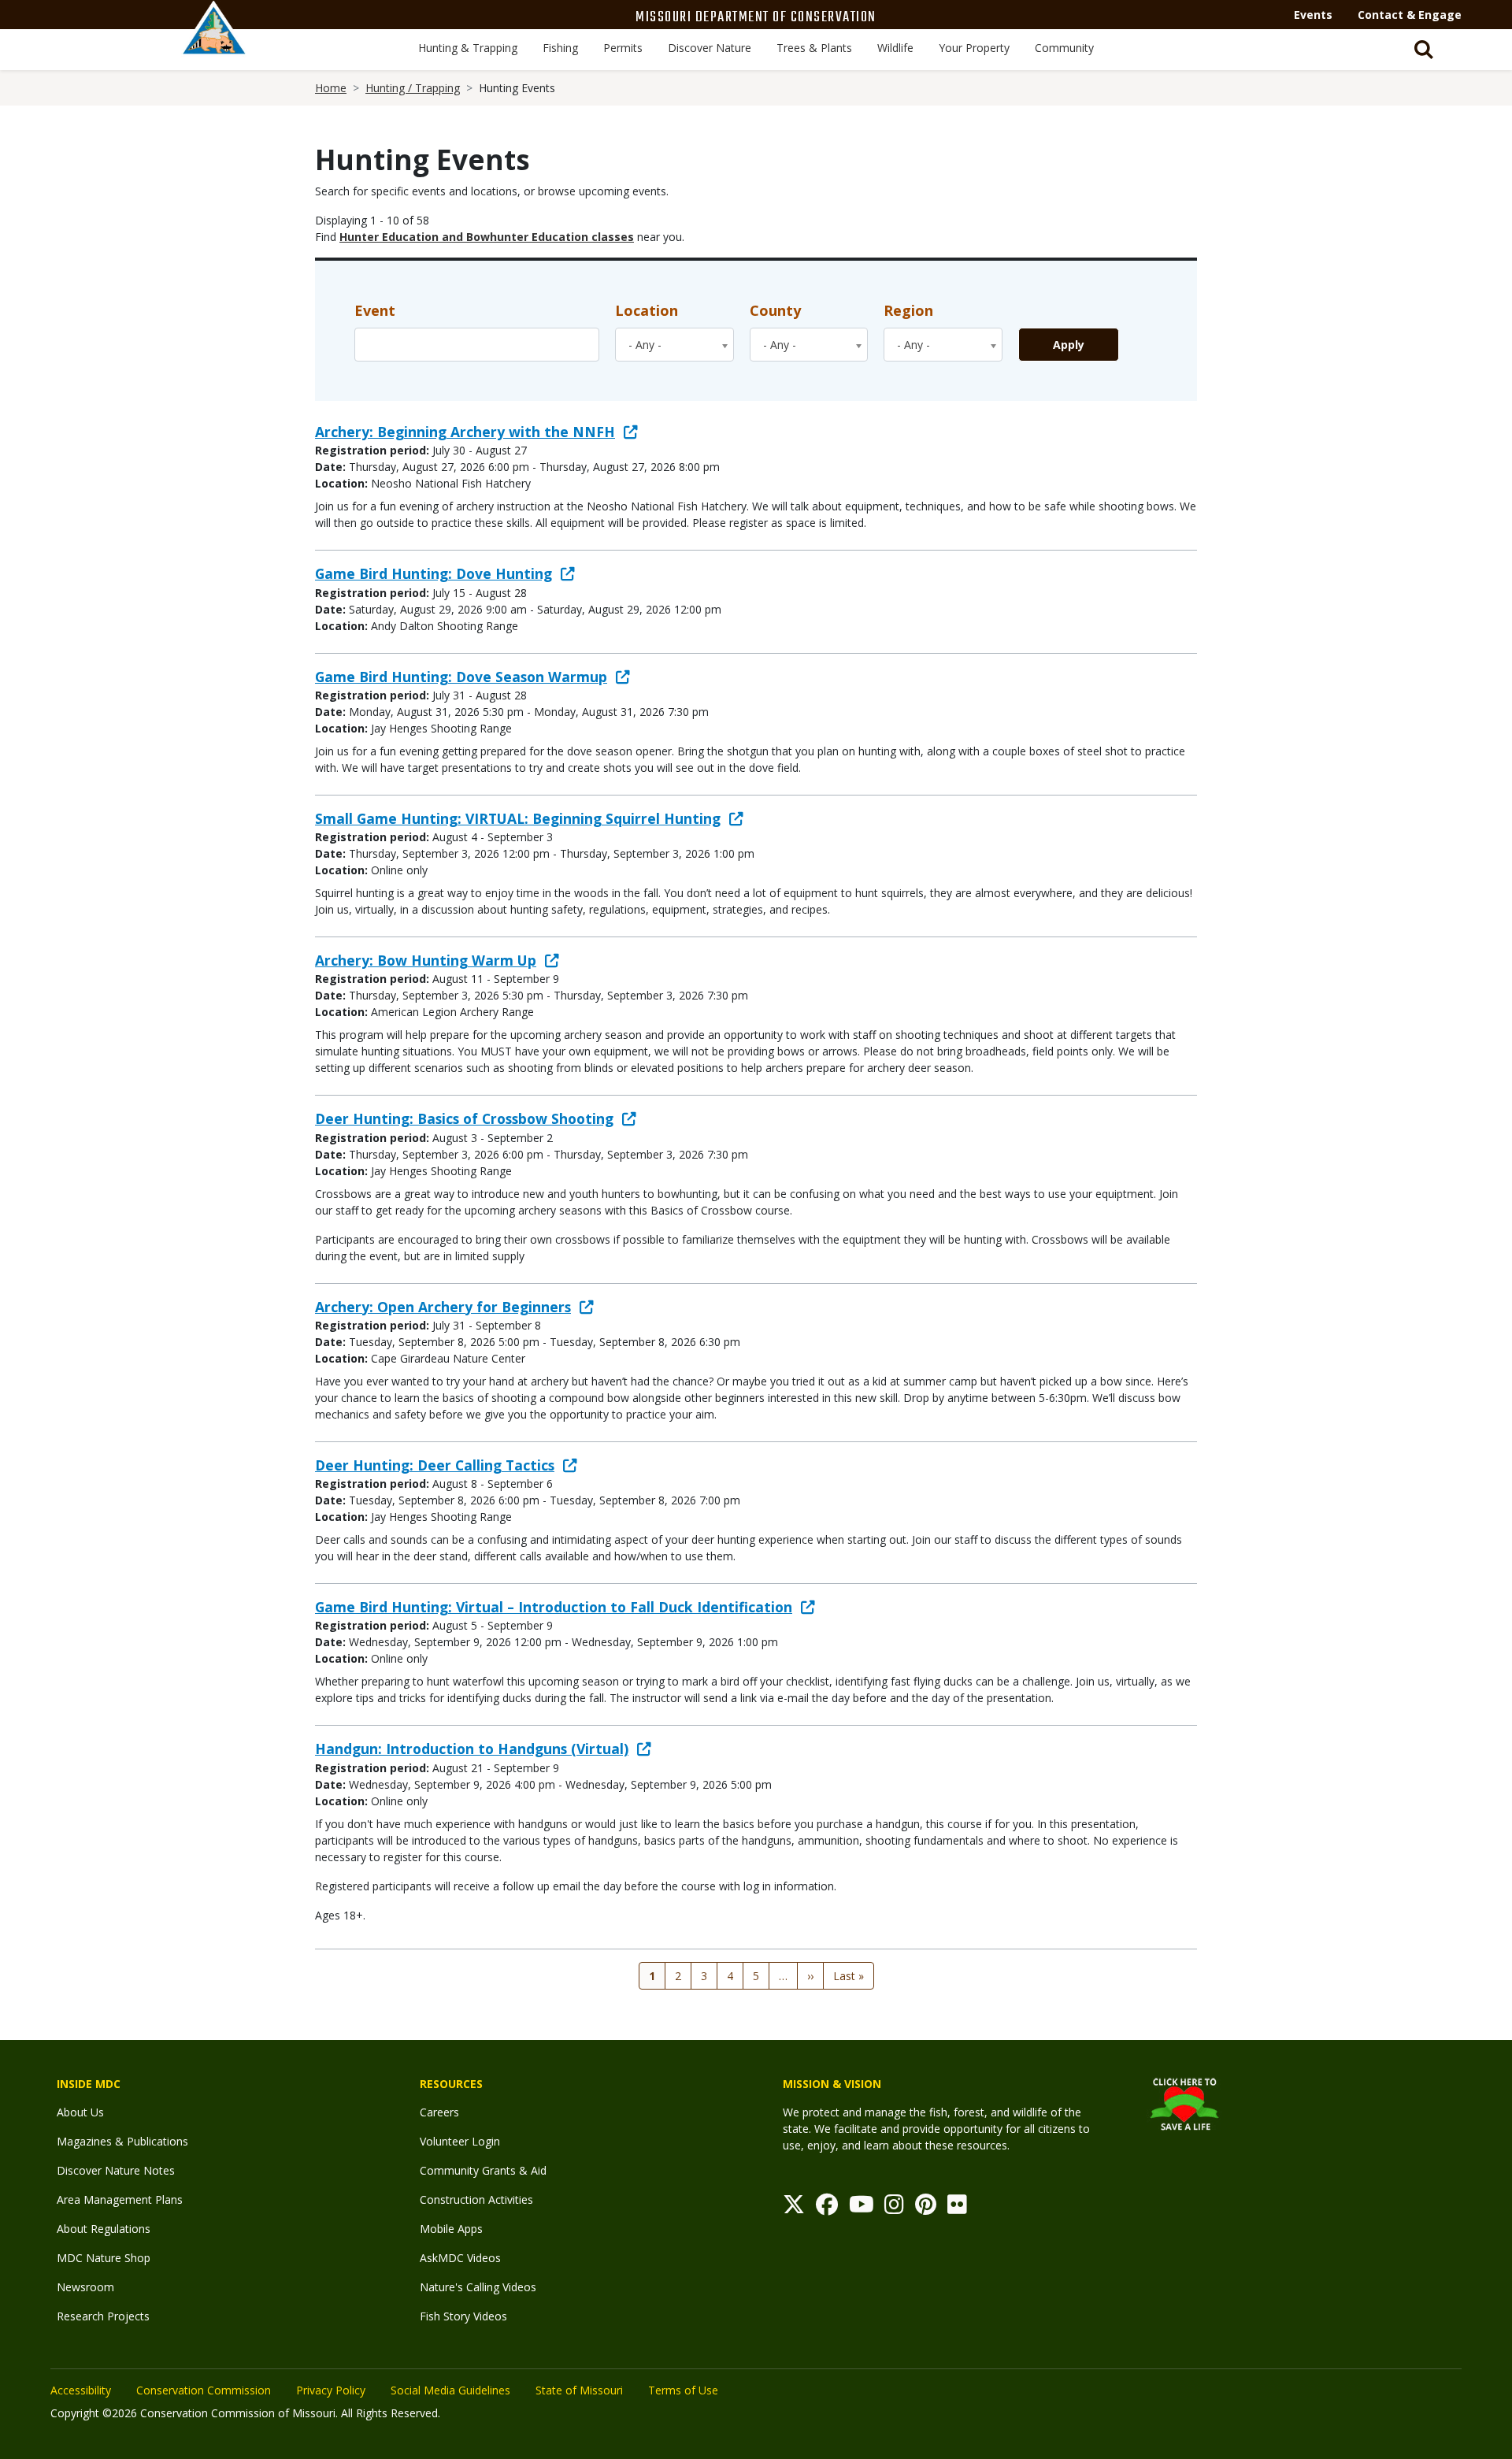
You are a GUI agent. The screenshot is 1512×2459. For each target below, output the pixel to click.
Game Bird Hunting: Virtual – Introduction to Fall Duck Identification (554, 1607)
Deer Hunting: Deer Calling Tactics (435, 1465)
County (775, 310)
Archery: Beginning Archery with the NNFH (465, 432)
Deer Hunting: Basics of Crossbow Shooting (464, 1118)
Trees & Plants (814, 48)
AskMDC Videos (460, 2258)
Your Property (974, 48)
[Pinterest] (926, 2208)
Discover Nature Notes (116, 2170)
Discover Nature (710, 48)
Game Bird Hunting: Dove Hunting (434, 573)
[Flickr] (957, 2208)
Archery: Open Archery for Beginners (443, 1307)
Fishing (560, 48)
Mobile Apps (451, 2229)
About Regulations (104, 2229)
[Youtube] (862, 2208)
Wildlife (895, 48)
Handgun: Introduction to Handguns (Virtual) (472, 1749)
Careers (439, 2112)
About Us (80, 2112)
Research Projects (103, 2316)
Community (1064, 48)
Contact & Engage (1410, 15)
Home (331, 88)
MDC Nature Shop (104, 2258)
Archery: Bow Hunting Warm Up (426, 960)
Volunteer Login (460, 2141)
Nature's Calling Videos (478, 2287)
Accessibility (81, 2390)
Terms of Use (683, 2390)
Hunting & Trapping (468, 48)
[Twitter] (794, 2208)
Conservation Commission (204, 2390)
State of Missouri (579, 2390)
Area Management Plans (120, 2199)
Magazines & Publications (122, 2141)
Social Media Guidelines (450, 2390)
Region (908, 310)
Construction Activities (476, 2199)
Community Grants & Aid (483, 2170)
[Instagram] (894, 2208)
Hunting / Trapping (413, 88)
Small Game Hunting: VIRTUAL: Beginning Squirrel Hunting (518, 818)
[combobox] (674, 345)
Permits (623, 48)
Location (647, 310)
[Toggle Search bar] (1424, 50)
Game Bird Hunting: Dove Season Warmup (461, 677)
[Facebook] (827, 2208)
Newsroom (85, 2287)
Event (375, 310)
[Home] (214, 45)
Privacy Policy (331, 2390)
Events (1313, 15)
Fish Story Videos (463, 2316)
